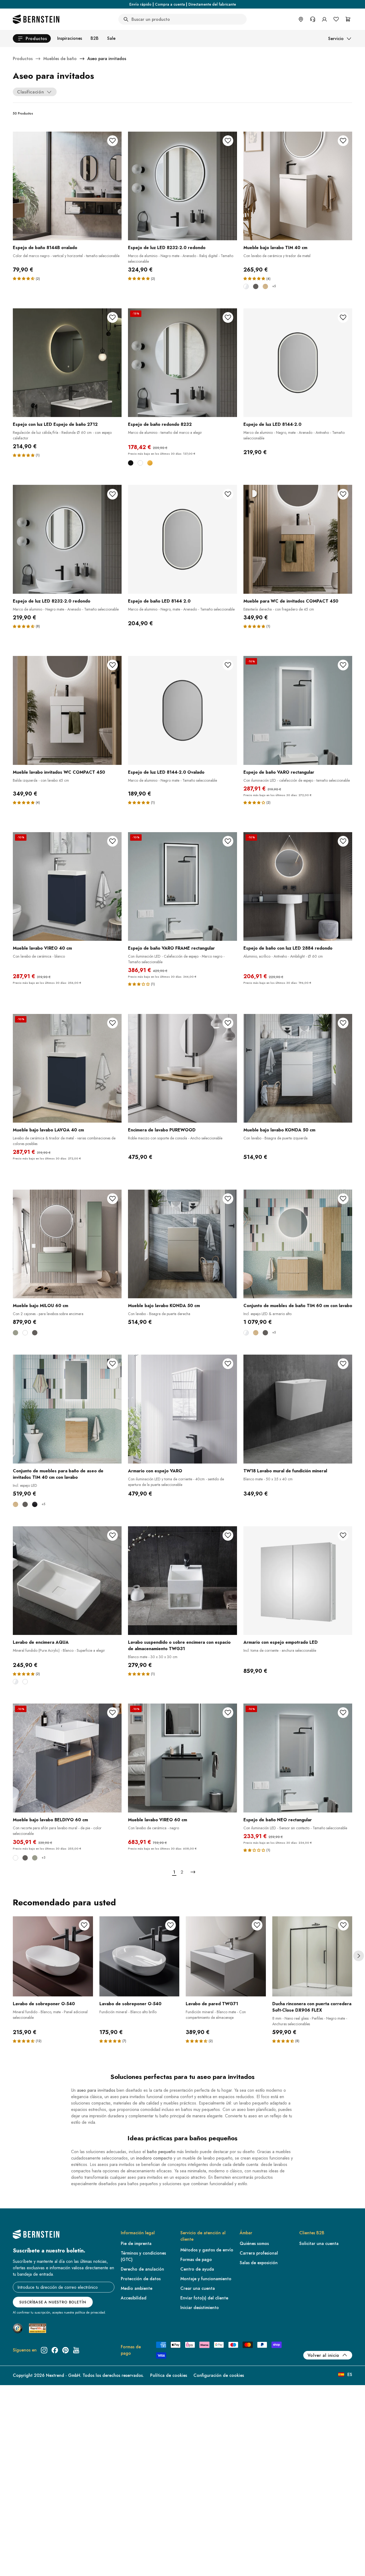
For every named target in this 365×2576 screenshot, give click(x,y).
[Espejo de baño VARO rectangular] (298, 710)
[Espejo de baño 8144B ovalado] (67, 186)
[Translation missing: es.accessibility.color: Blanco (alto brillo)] (15, 1682)
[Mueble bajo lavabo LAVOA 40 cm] (67, 1068)
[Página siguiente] (193, 1872)
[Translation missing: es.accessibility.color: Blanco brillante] (246, 286)
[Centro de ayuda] (313, 19)
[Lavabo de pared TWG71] (226, 1956)
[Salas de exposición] (301, 19)
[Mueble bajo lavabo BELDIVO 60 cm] (67, 1758)
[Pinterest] (65, 2350)
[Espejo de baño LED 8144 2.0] (182, 539)
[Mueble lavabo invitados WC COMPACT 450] (67, 710)
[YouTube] (76, 2350)
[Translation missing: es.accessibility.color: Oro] (150, 463)
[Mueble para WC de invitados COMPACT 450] (298, 539)
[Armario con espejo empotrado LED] (298, 1581)
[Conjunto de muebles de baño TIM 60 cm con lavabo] (298, 1244)
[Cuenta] (324, 19)
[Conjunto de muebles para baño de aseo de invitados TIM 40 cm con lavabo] (67, 1409)
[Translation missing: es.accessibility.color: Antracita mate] (256, 286)
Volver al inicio (323, 2355)
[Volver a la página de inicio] (36, 19)
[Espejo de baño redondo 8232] (182, 363)
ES (350, 2375)
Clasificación (30, 92)
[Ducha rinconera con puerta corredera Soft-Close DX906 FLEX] (312, 1956)
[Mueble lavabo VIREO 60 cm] (182, 1758)
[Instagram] (44, 2350)
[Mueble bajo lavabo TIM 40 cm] (298, 186)
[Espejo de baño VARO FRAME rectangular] (182, 886)
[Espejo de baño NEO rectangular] (298, 1758)
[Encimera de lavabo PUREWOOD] (182, 1068)
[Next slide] (359, 1956)
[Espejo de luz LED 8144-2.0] (298, 363)
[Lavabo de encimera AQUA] (67, 1581)
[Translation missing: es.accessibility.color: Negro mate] (35, 1504)
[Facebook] (55, 2350)
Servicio (336, 39)
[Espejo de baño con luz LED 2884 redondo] (298, 886)
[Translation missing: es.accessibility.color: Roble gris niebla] (265, 286)
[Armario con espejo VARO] (182, 1409)
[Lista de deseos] (336, 19)
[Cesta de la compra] (348, 19)
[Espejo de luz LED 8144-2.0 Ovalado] (182, 710)
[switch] (18, 2565)
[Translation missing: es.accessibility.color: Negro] (131, 463)
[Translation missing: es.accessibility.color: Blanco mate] (25, 1333)
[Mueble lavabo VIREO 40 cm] (67, 886)
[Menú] (27, 2528)
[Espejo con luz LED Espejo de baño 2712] (67, 363)
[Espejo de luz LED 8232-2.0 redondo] (182, 186)
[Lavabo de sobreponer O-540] (53, 1956)
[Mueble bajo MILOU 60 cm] (67, 1244)
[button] (24, 278)
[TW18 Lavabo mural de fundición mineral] (298, 1409)
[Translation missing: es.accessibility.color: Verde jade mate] (15, 1333)
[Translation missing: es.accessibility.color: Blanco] (140, 463)
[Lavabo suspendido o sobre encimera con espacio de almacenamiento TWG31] (182, 1581)
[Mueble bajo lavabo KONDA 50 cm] (298, 1068)
